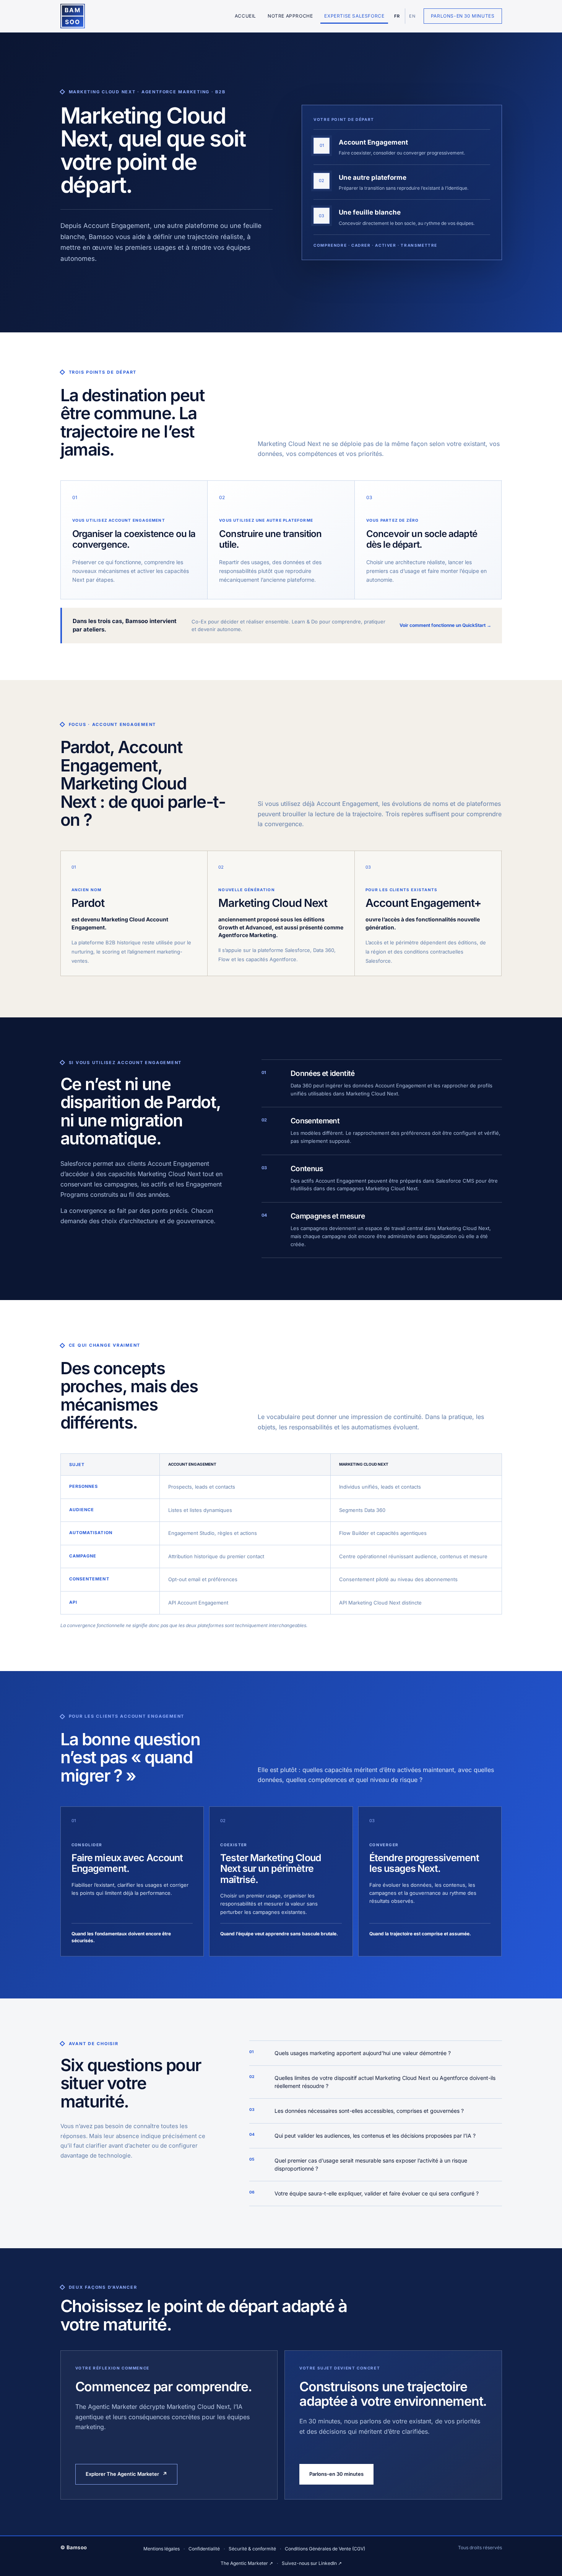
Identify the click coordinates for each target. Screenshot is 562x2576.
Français (397, 16)
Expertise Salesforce (354, 16)
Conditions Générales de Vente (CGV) (325, 2549)
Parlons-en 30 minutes (463, 16)
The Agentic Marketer (247, 2563)
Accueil (245, 16)
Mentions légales (162, 2549)
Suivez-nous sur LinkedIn (312, 2563)
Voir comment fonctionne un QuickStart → (445, 625)
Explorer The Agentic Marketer (126, 2474)
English (411, 16)
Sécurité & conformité (252, 2549)
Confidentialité (204, 2549)
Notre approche (290, 16)
